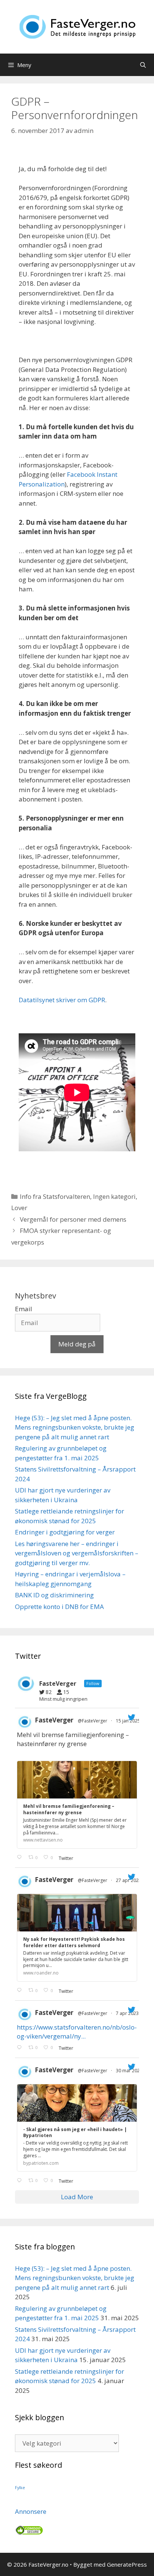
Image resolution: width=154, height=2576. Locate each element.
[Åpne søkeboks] (143, 65)
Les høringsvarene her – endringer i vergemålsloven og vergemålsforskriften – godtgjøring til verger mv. (77, 1553)
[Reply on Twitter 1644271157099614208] (21, 2048)
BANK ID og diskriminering (54, 1595)
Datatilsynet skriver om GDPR (62, 1000)
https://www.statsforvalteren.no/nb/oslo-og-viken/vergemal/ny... (77, 2032)
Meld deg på (77, 1344)
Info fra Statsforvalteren (55, 1196)
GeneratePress (127, 2564)
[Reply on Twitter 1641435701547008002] (21, 2180)
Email (24, 1309)
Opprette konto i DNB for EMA (59, 1607)
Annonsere (31, 2511)
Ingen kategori (114, 1196)
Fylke (20, 2488)
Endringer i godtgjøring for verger (65, 1532)
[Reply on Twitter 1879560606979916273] (21, 1858)
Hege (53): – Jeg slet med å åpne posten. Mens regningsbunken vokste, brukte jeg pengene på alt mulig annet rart (75, 1427)
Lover (19, 1208)
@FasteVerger (93, 1721)
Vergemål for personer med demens (73, 1219)
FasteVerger (54, 1720)
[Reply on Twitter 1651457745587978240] (21, 1991)
